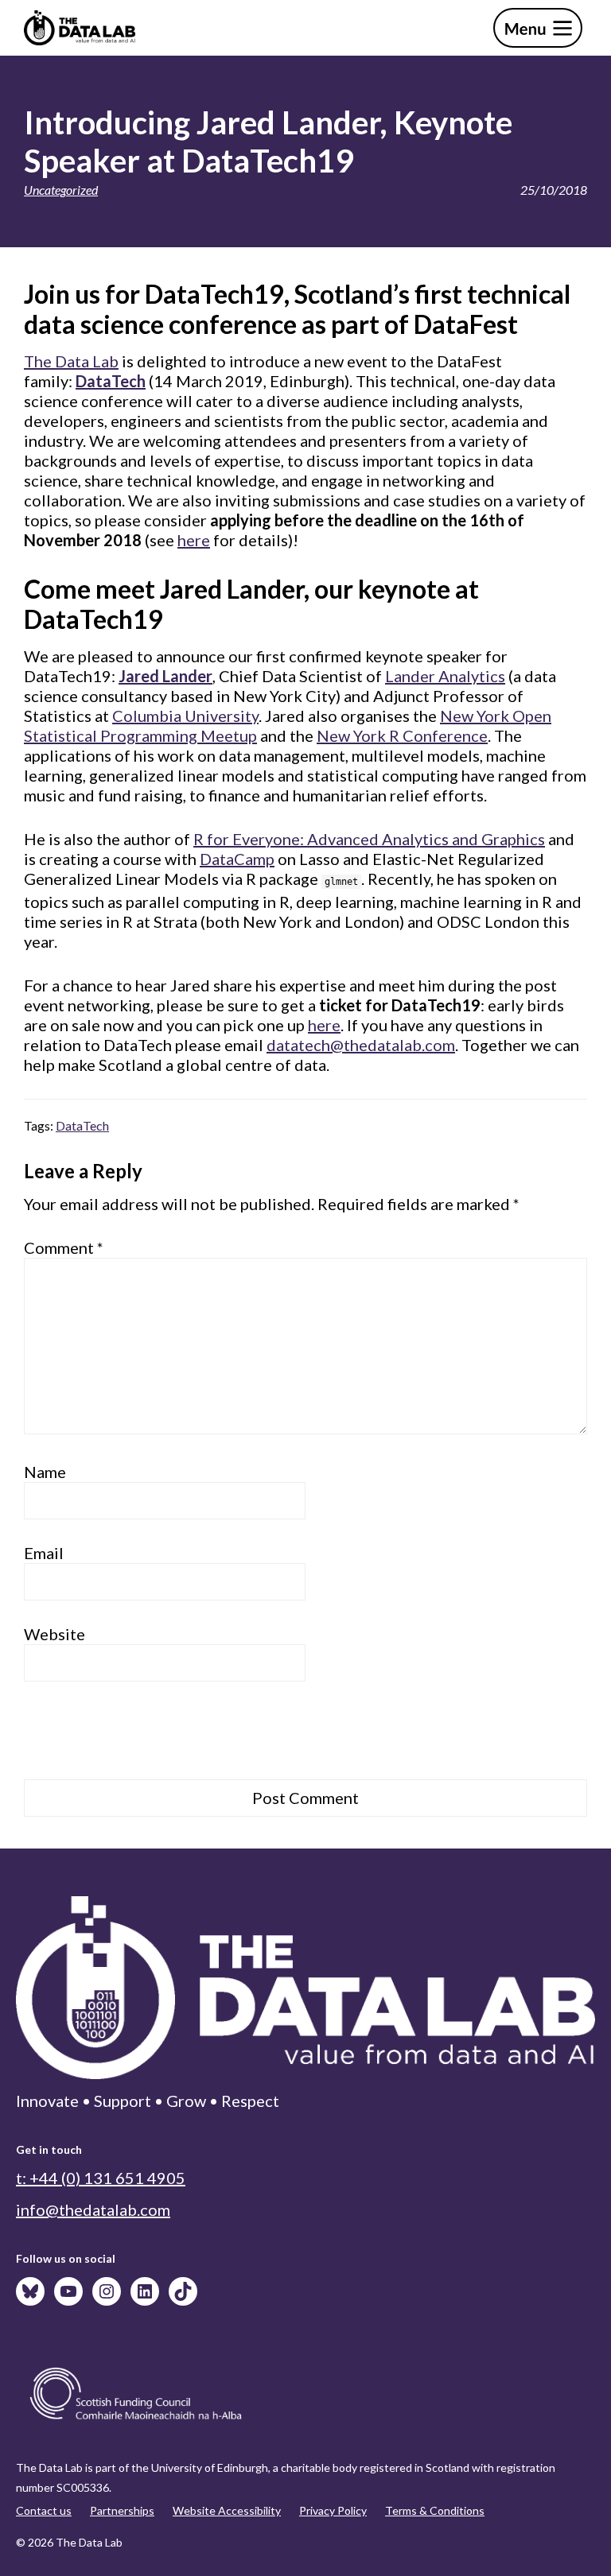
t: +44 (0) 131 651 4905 (101, 2178)
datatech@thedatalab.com (361, 1045)
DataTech (82, 1125)
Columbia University (185, 716)
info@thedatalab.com (93, 2209)
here (194, 540)
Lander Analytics (445, 676)
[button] (538, 28)
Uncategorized (61, 190)
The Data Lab (71, 361)
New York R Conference (402, 735)
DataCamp (237, 859)
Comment (64, 1247)
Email (44, 1553)
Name (45, 1472)
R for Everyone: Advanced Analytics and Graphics (369, 839)
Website (54, 1634)
